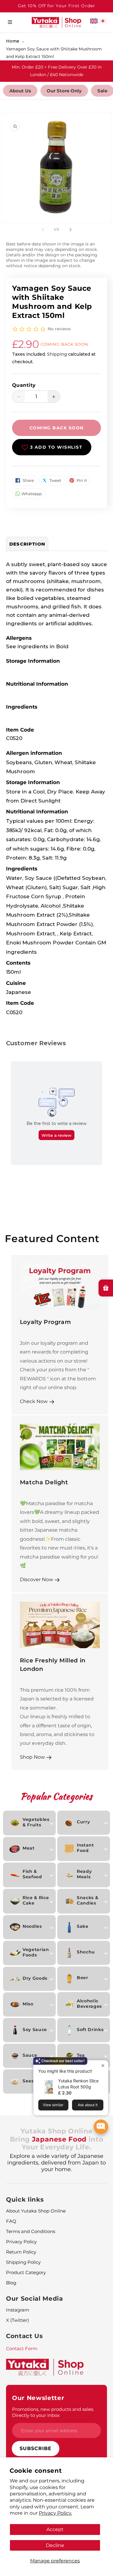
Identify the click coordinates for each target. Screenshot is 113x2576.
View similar (53, 2105)
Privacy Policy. (55, 2513)
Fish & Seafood (32, 1874)
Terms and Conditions (31, 2231)
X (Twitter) (17, 2320)
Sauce (30, 2055)
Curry (83, 1822)
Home (13, 41)
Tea (81, 2055)
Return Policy (21, 2252)
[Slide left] (43, 230)
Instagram (18, 2310)
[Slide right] (71, 230)
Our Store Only (64, 91)
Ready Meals (84, 1874)
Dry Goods (35, 1978)
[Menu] (10, 22)
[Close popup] (103, 2066)
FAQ (11, 2221)
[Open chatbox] (101, 2127)
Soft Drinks (90, 2030)
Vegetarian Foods (36, 1952)
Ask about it (88, 2105)
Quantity (24, 385)
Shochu (86, 1952)
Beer (83, 1978)
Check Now (34, 1401)
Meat (29, 1848)
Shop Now (32, 1757)
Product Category (26, 2272)
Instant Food (85, 1848)
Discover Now (36, 1579)
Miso (28, 2004)
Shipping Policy (23, 2262)
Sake (83, 1926)
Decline (55, 2545)
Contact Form (22, 2349)
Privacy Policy (21, 2242)
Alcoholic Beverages (89, 2004)
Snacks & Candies (88, 1900)
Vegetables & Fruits (36, 1822)
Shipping (57, 354)
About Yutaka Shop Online (36, 2211)
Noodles (32, 1926)
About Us (20, 91)
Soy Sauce (35, 2030)
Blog (11, 2283)
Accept (55, 2529)
